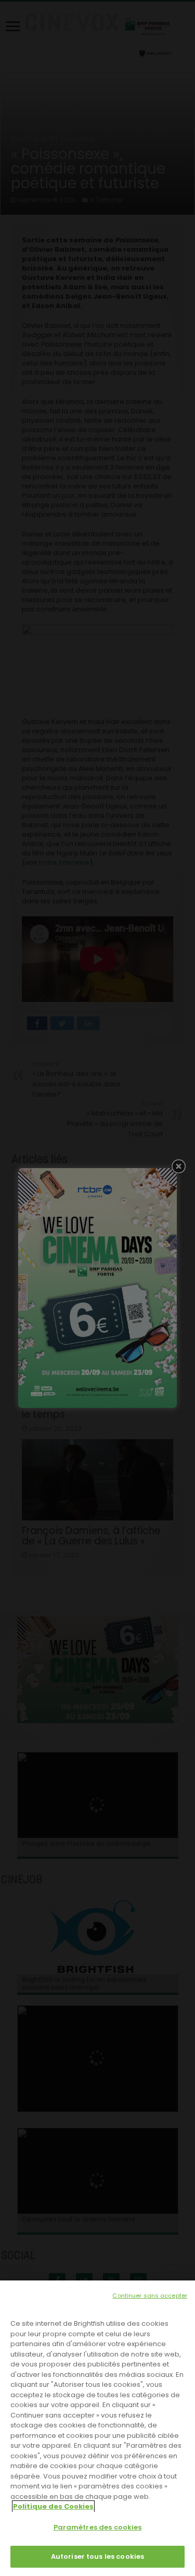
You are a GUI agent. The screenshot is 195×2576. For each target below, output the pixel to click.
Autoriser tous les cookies (97, 2556)
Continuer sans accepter (150, 2296)
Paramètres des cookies (98, 2527)
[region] (97, 2428)
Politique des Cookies (53, 2506)
